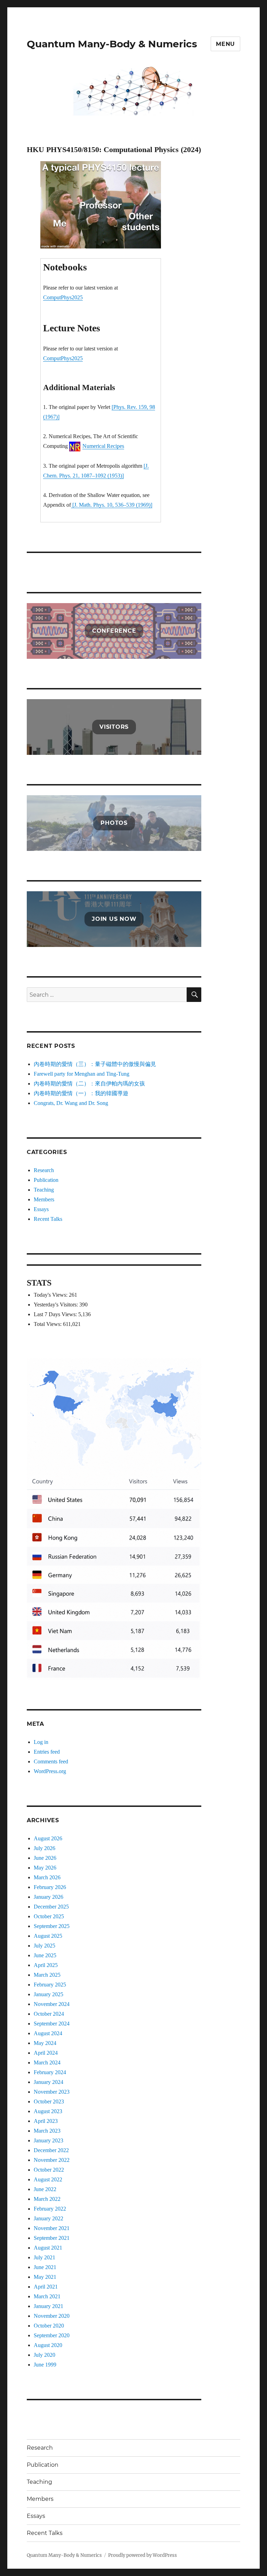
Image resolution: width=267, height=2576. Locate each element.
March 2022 (47, 2199)
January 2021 (48, 2306)
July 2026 (44, 1848)
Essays (41, 1209)
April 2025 (46, 1965)
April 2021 (46, 2287)
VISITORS (114, 727)
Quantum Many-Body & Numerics (112, 44)
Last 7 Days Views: (56, 1314)
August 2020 (48, 2345)
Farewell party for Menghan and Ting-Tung (82, 1074)
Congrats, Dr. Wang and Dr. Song (71, 1103)
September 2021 (52, 2238)
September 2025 (52, 1926)
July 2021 (44, 2257)
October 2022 (49, 2170)
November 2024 (52, 2004)
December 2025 (51, 1907)
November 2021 (52, 2228)
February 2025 (50, 1985)
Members (44, 1199)
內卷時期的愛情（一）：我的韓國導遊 (81, 1093)
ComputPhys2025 (63, 297)
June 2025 (45, 1955)
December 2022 (51, 2150)
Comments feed (51, 1761)
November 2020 (52, 2316)
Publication (46, 1180)
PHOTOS (114, 823)
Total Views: (48, 1324)
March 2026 (47, 1877)
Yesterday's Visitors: (56, 1305)
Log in (41, 1742)
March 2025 (47, 1975)
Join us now (114, 919)
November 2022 (52, 2160)
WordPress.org (50, 1771)
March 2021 (47, 2296)
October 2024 (49, 2014)
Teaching (44, 1190)
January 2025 (48, 1994)
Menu (225, 44)
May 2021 (45, 2277)
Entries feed (47, 1752)
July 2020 (44, 2355)
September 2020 (52, 2335)
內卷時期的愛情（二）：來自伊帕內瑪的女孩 (89, 1084)
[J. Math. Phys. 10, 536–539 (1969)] (112, 505)
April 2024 (46, 2053)
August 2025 (48, 1936)
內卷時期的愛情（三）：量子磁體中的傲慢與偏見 (95, 1064)
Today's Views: (51, 1295)
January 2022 (48, 2218)
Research (44, 1170)
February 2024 (50, 2072)
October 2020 (49, 2326)
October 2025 (49, 1916)
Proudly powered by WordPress (143, 2555)
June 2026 (45, 1858)
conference (114, 631)
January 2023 (48, 2140)
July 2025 (44, 1946)
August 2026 (48, 1838)
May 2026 (45, 1868)
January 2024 (48, 2082)
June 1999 (45, 2365)
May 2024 (45, 2043)
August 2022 (48, 2179)
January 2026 (48, 1897)
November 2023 (52, 2092)
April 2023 (46, 2121)
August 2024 (48, 2033)
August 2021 (48, 2248)
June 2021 (45, 2267)
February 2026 (50, 1887)
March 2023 (47, 2131)
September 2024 (52, 2024)
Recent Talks (48, 1219)
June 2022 (45, 2189)
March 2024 (47, 2063)
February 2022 (50, 2209)
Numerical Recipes (103, 446)
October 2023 (49, 2101)
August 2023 (48, 2111)
